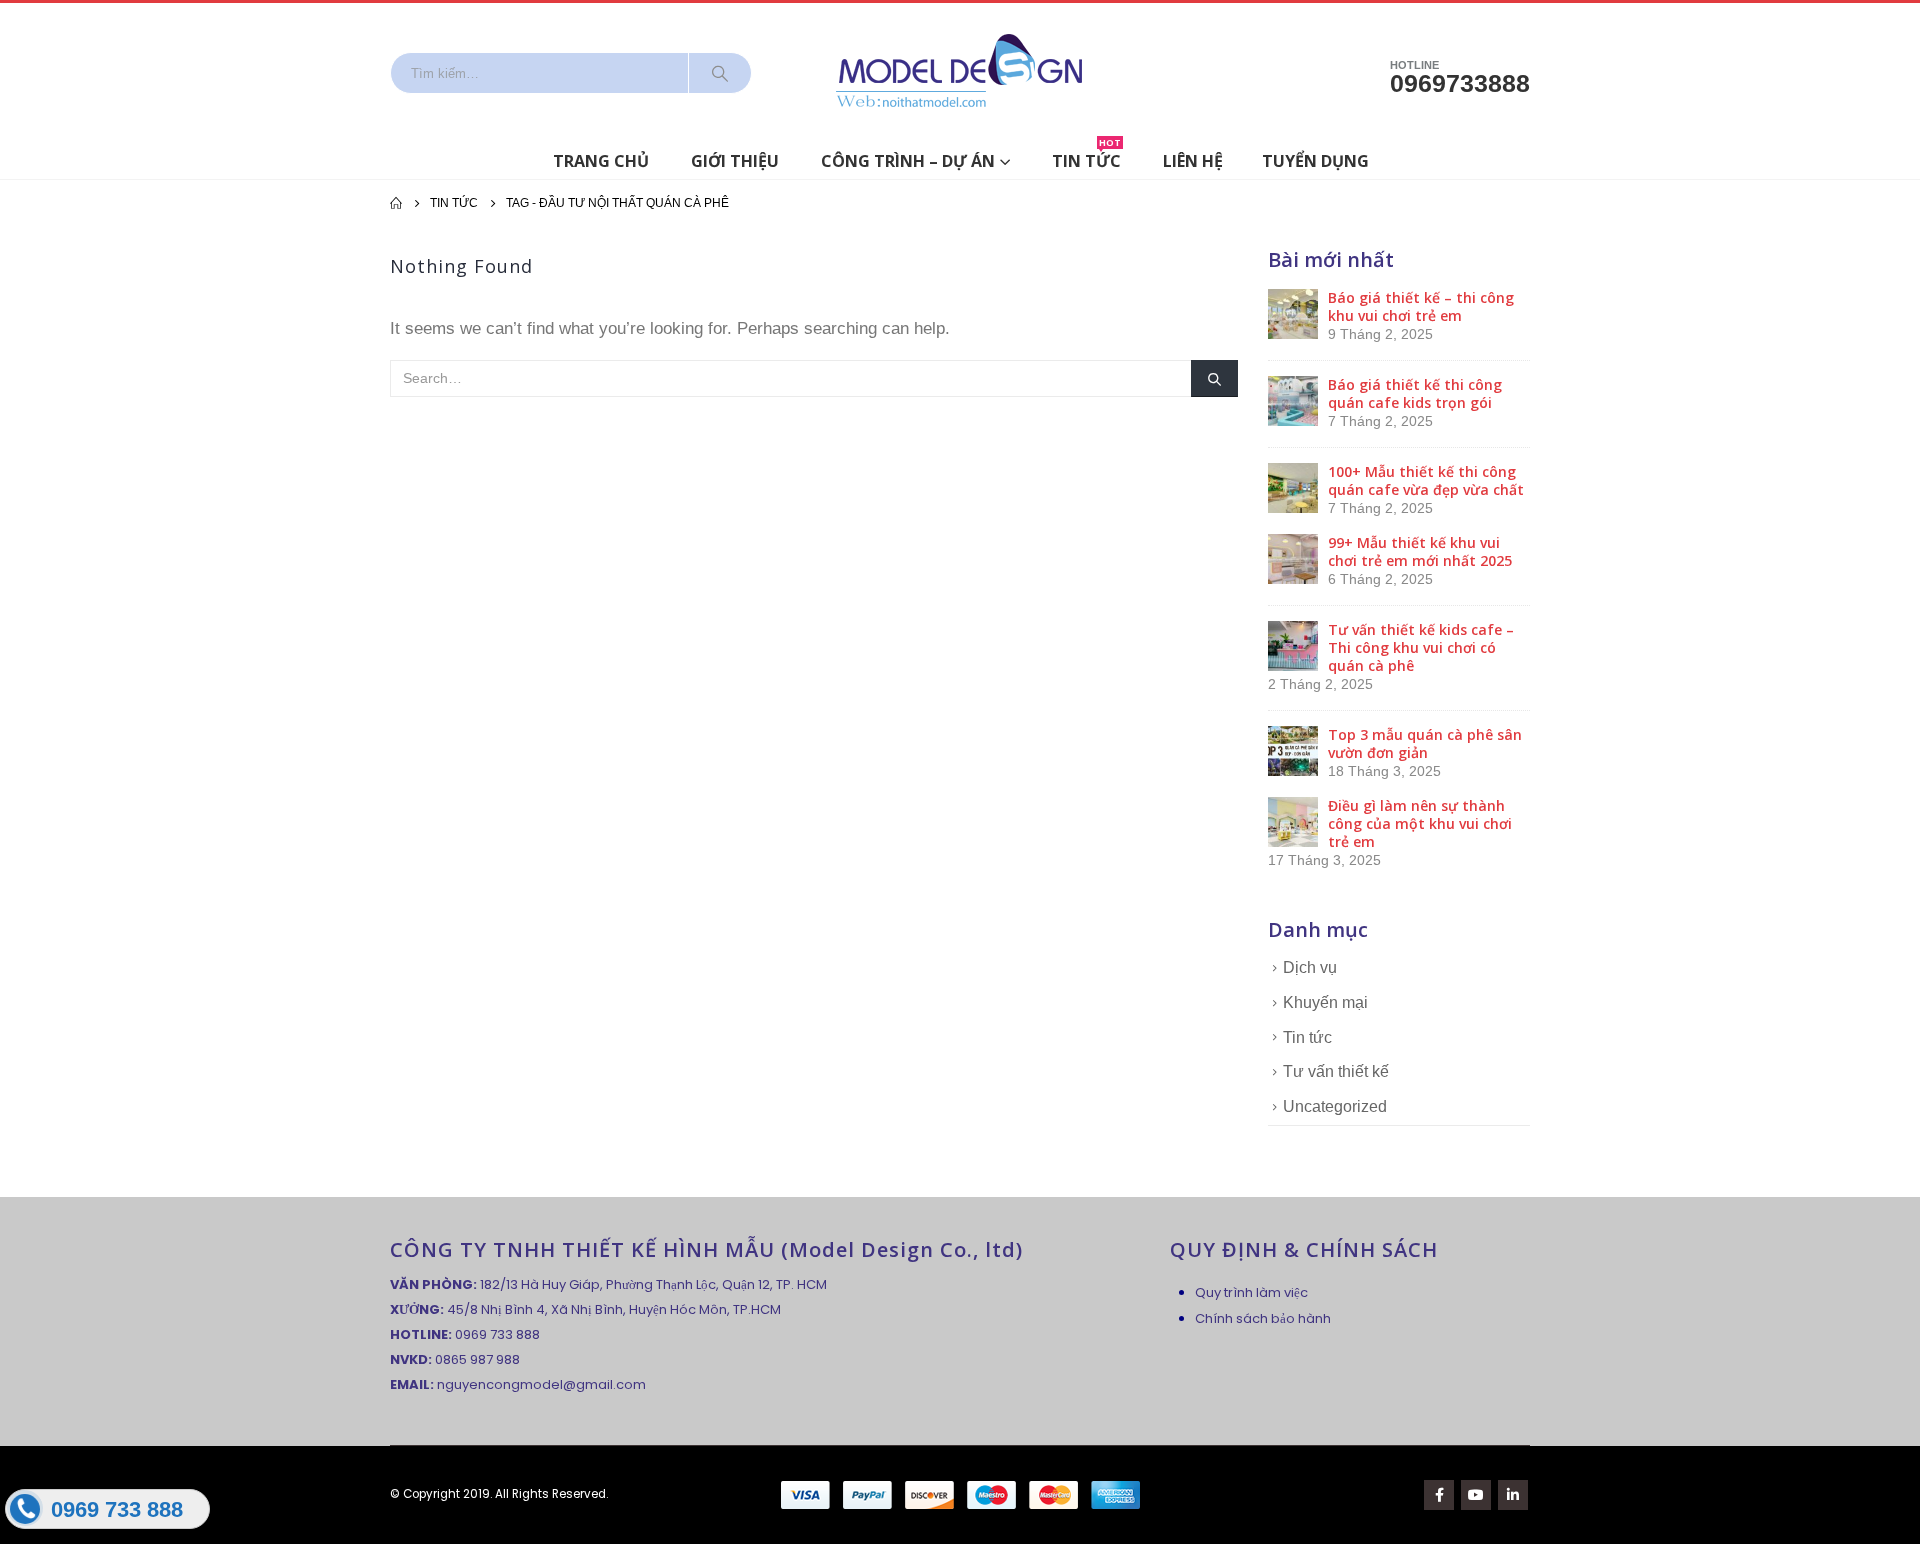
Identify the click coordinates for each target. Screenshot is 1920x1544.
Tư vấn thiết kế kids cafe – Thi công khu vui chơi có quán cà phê (1421, 647)
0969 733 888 (497, 1334)
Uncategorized (1335, 1106)
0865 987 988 (477, 1359)
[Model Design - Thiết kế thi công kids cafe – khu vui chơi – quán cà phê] (960, 73)
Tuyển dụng (1315, 161)
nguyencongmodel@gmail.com (541, 1384)
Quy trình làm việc (1251, 1292)
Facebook (1439, 1495)
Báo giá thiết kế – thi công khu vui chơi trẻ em (1421, 306)
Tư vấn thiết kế (1336, 1071)
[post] (1293, 312)
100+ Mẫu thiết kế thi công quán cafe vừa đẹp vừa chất (1426, 480)
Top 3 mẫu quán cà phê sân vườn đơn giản (1425, 743)
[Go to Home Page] (396, 203)
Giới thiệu (735, 161)
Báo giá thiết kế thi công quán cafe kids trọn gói (1415, 393)
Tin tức (1086, 157)
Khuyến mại (1325, 1002)
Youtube (1476, 1495)
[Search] (720, 73)
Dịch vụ (1310, 967)
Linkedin (1513, 1495)
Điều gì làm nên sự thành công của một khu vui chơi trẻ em (1420, 823)
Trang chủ (601, 161)
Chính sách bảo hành (1263, 1318)
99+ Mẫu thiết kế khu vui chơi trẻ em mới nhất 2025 (1420, 551)
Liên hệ (1193, 161)
